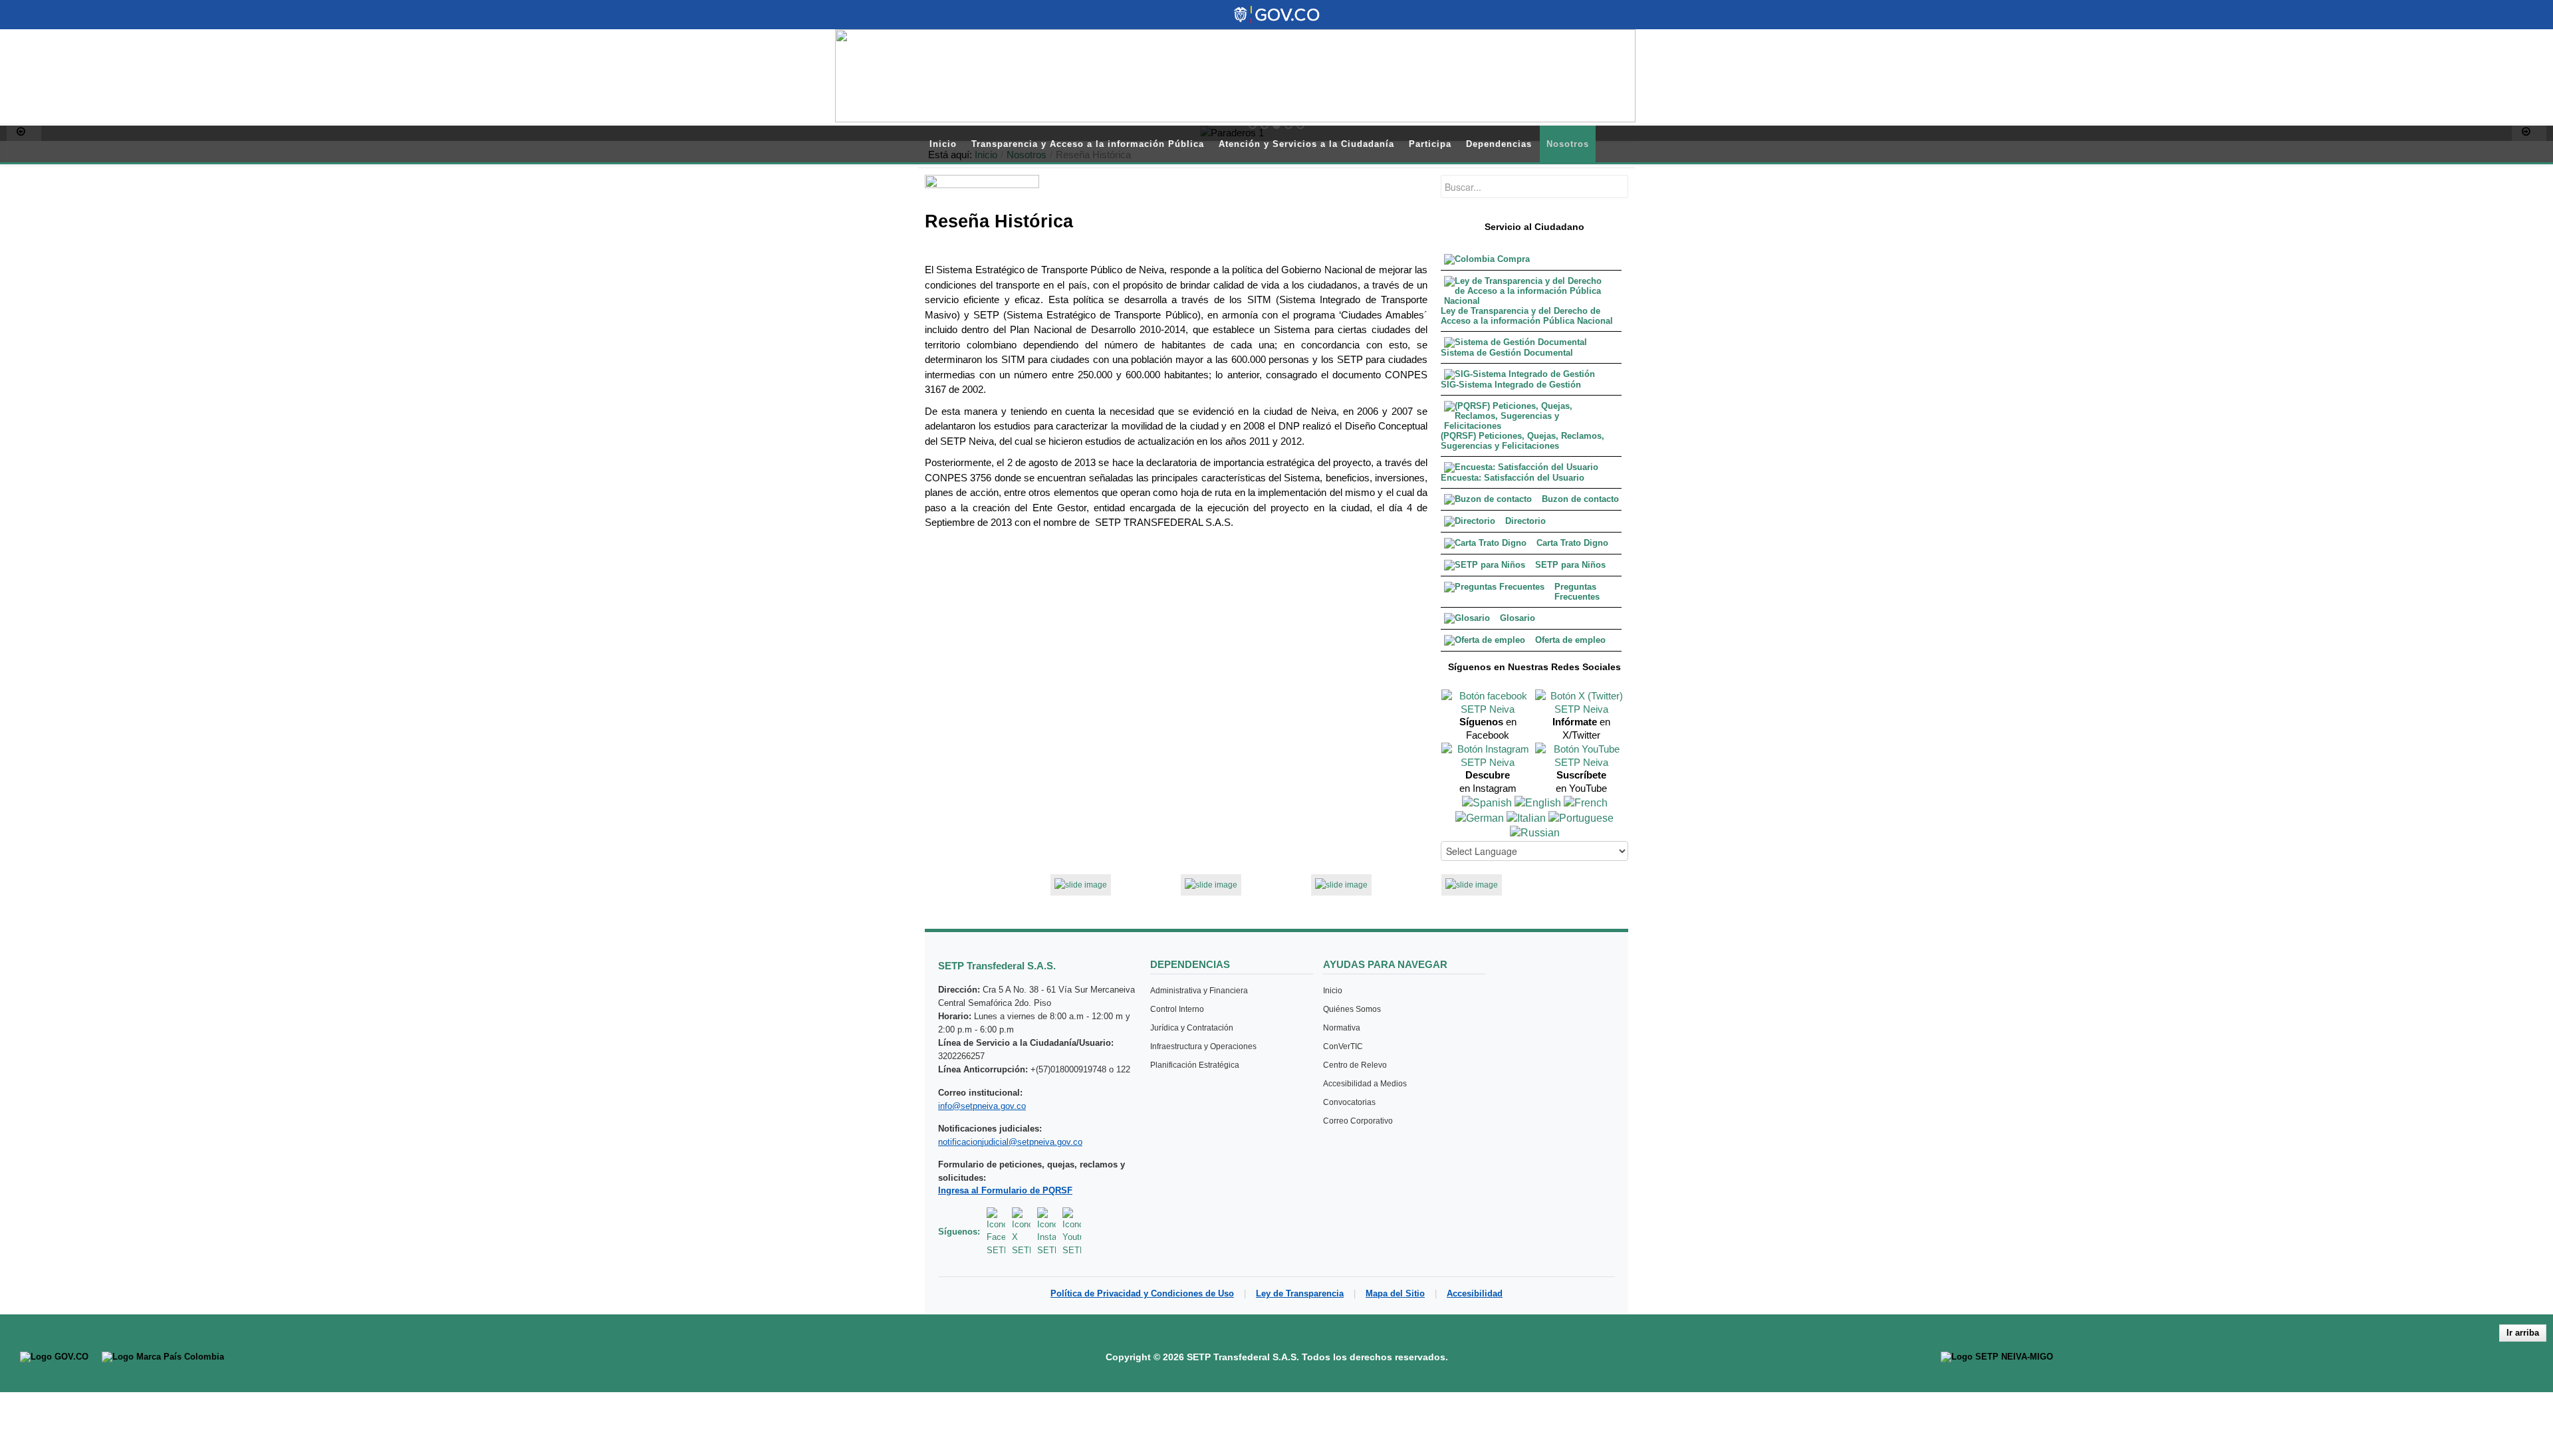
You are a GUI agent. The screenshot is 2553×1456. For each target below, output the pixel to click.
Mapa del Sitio (1395, 1293)
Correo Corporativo (1358, 1121)
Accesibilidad (1475, 1293)
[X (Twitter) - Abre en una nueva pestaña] (1021, 1232)
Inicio (1333, 991)
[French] (1586, 802)
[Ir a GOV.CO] (1276, 15)
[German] (1480, 817)
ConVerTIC (1343, 1046)
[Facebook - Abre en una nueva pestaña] (996, 1232)
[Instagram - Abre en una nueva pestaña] (1046, 1232)
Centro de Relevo (1355, 1065)
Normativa (1342, 1028)
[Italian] (1526, 817)
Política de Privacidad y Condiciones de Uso (1142, 1293)
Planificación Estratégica (1195, 1065)
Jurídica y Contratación (1192, 1028)
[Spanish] (1487, 802)
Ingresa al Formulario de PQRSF (1005, 1190)
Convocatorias (1349, 1102)
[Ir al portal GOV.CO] (54, 1357)
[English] (1538, 802)
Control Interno (1177, 1009)
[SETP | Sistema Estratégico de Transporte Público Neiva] (1235, 76)
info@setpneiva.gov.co (982, 1106)
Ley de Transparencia (1300, 1293)
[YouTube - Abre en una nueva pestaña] (1072, 1232)
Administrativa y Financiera (1199, 991)
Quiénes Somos (1352, 1009)
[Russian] (1535, 833)
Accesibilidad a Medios (1365, 1084)
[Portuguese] (1581, 817)
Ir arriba (2523, 1333)
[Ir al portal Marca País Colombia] (163, 1357)
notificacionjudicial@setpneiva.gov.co (1010, 1142)
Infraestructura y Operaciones (1203, 1046)
